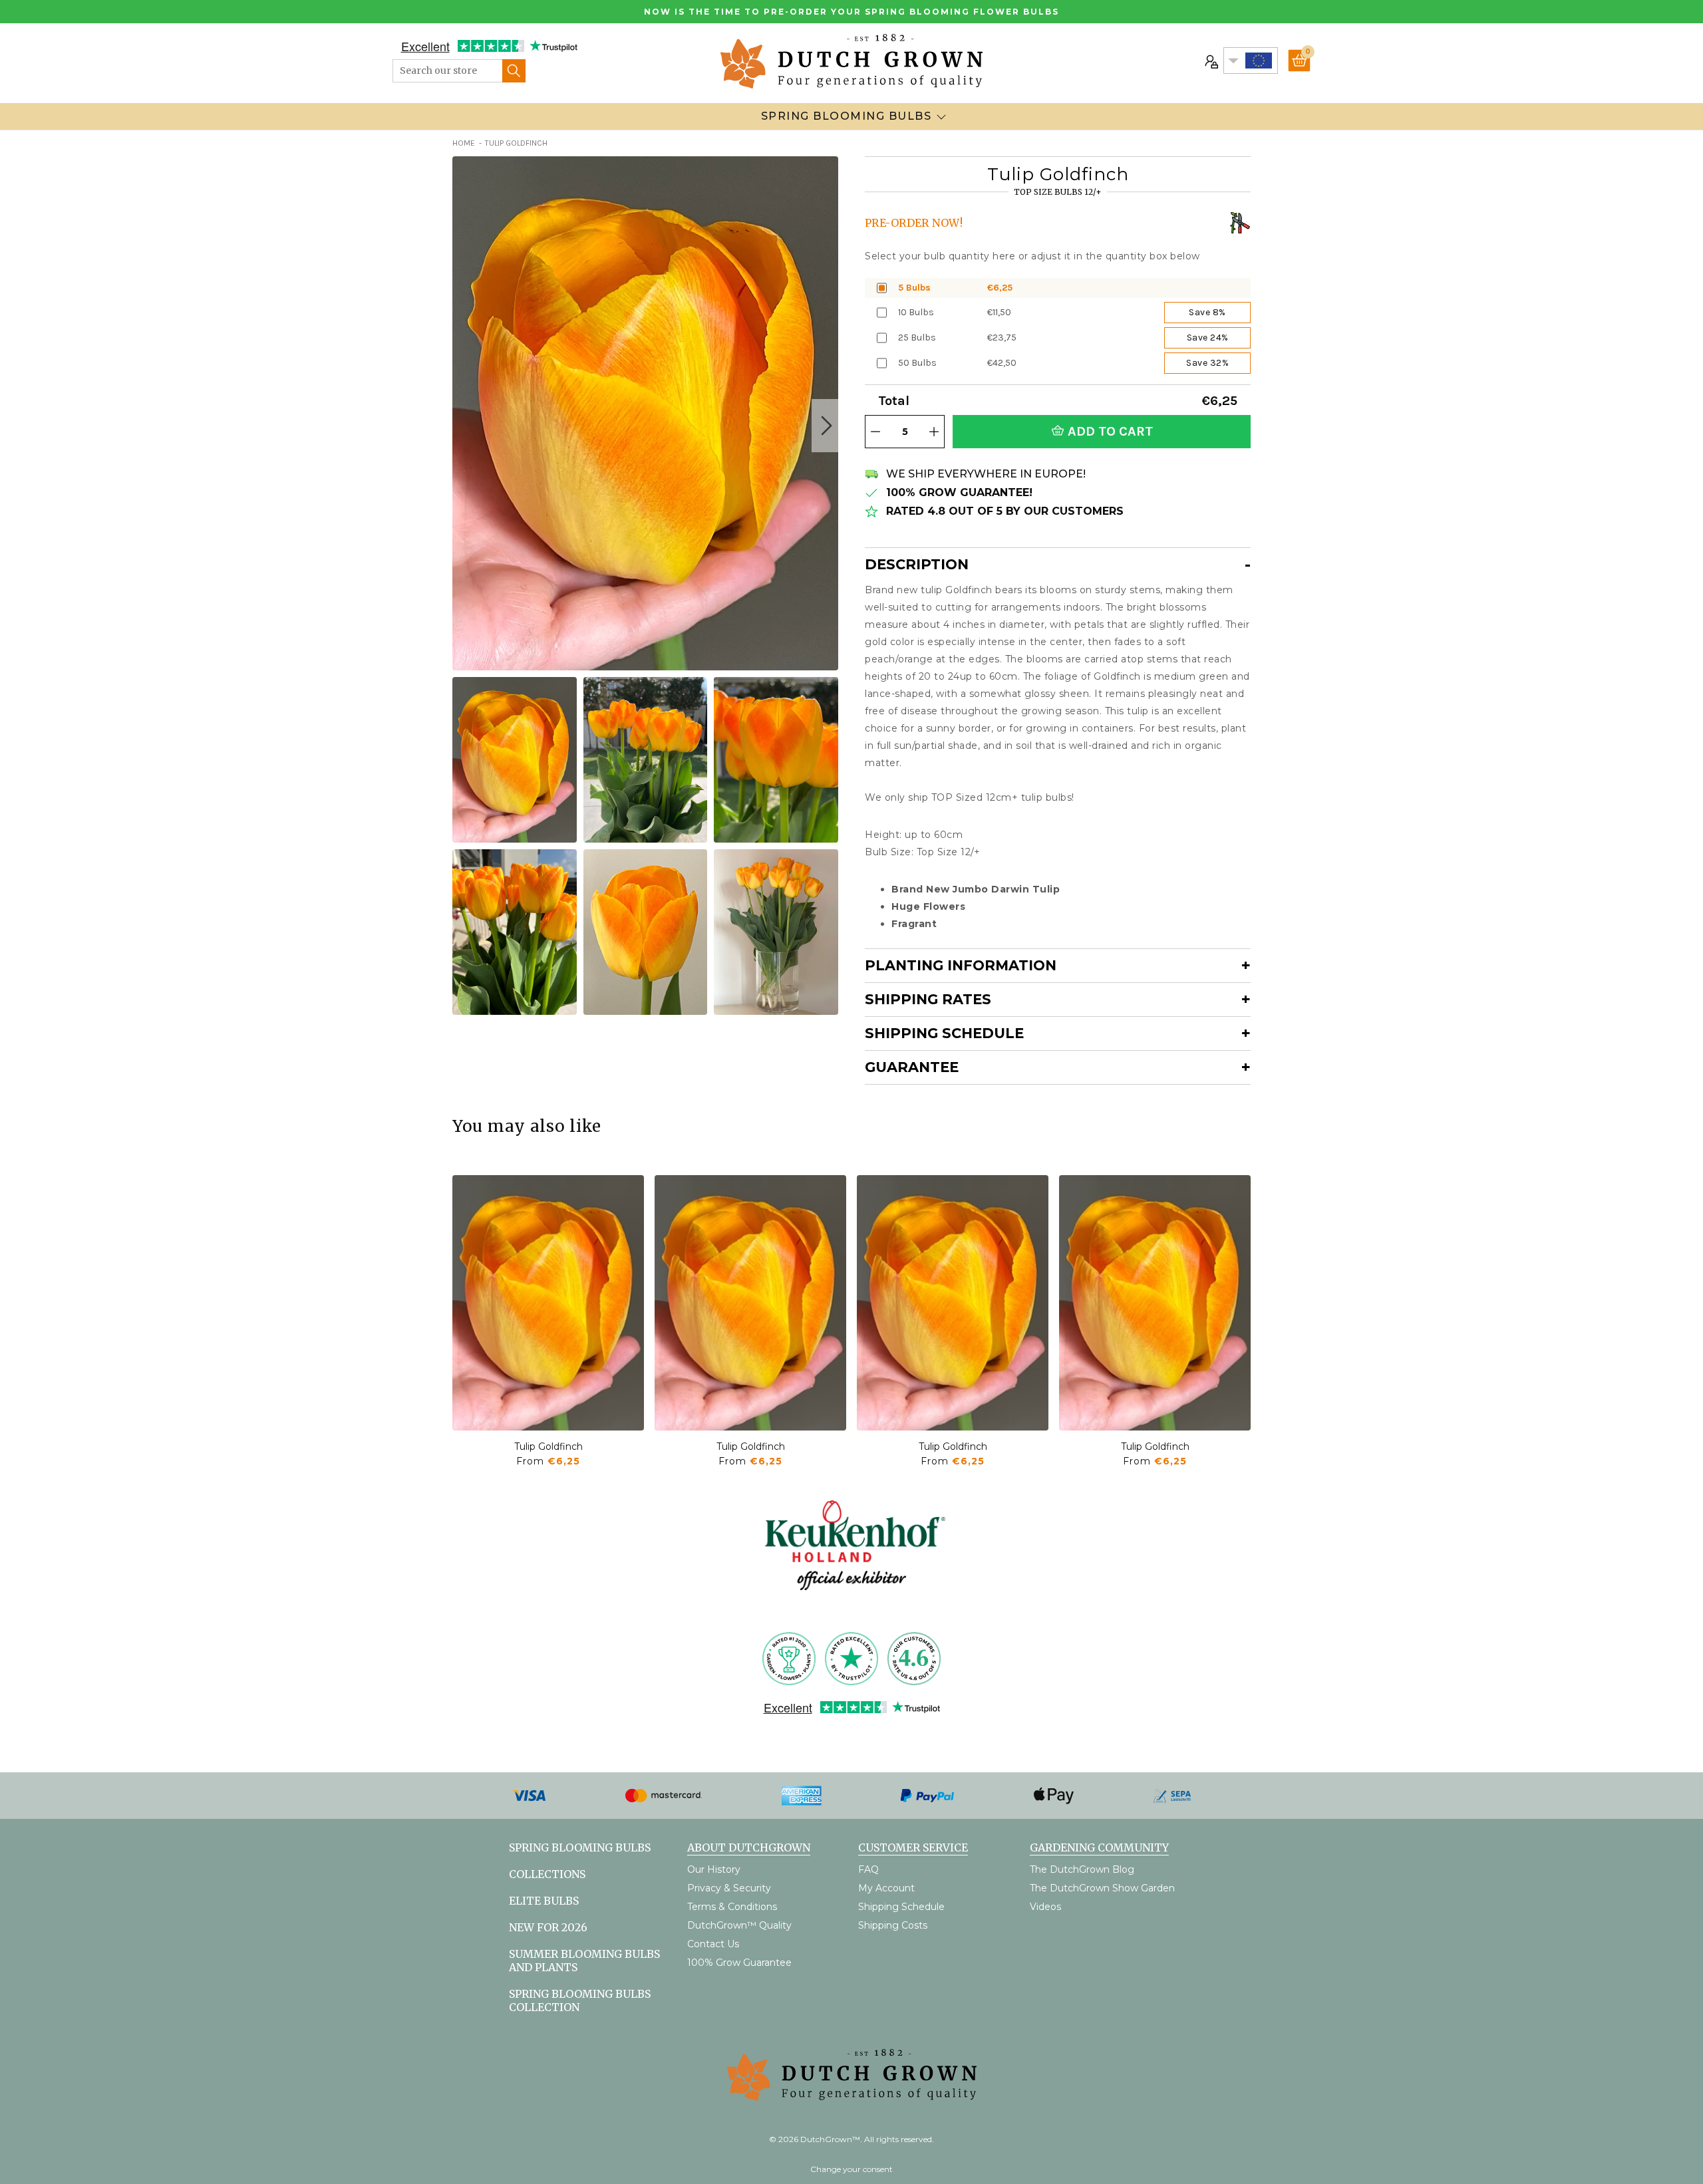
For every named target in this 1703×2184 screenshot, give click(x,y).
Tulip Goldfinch (548, 1446)
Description (917, 564)
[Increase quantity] (934, 432)
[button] (825, 426)
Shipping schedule (944, 1033)
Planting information (961, 965)
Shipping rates (928, 999)
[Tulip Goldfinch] (548, 1303)
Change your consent (851, 2169)
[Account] (1210, 61)
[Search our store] (514, 71)
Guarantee (912, 1067)
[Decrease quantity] (875, 432)
